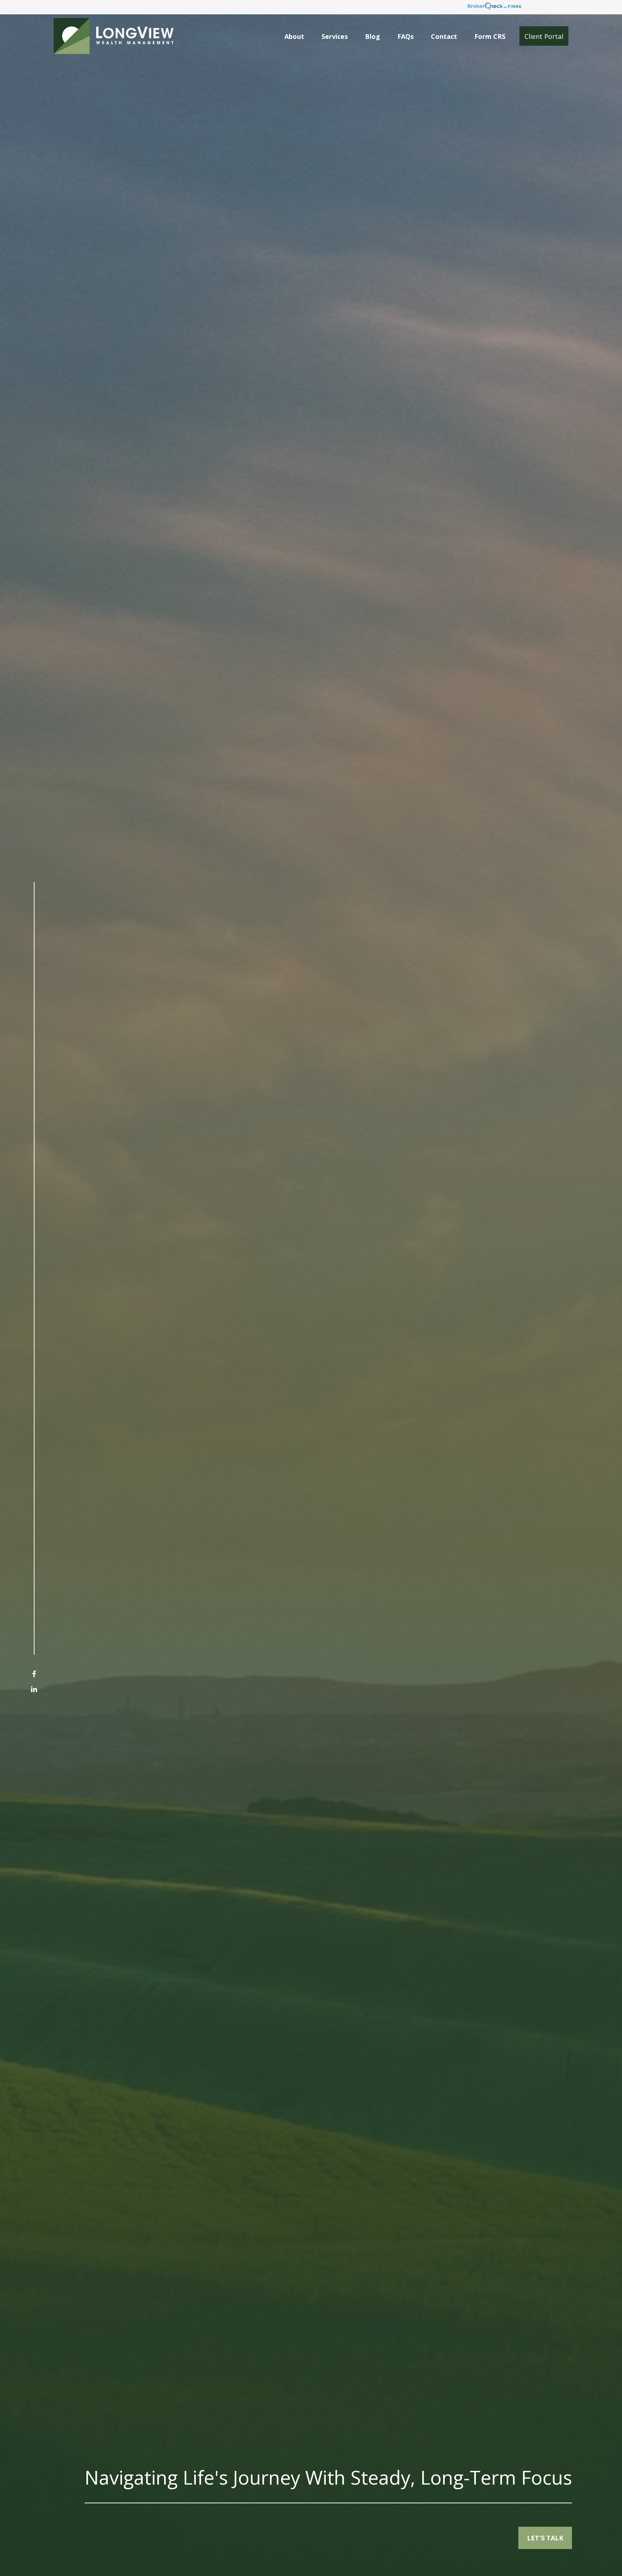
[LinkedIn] (34, 1689)
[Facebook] (34, 1674)
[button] (294, 36)
